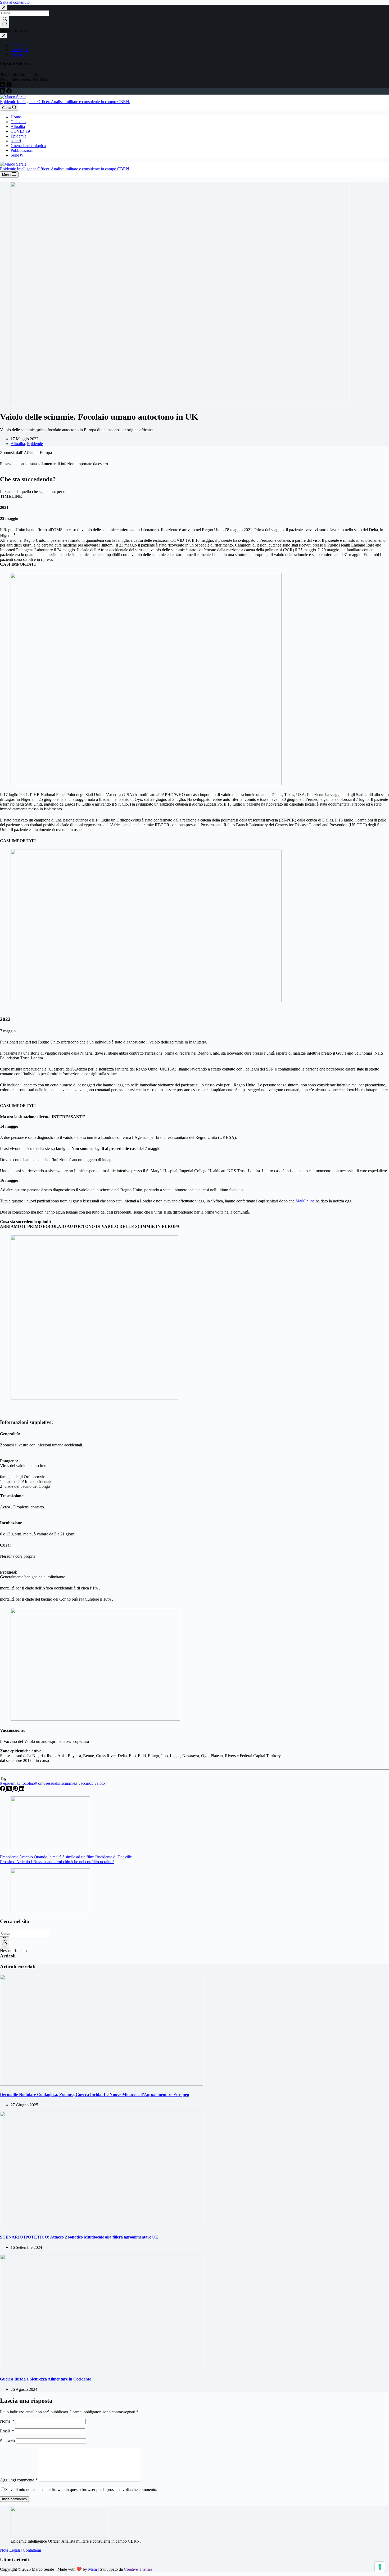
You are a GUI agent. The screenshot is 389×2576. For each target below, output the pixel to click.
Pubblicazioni (22, 150)
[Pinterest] (16, 1790)
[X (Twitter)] (10, 1790)
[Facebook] (9, 92)
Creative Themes (138, 2569)
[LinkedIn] (3, 92)
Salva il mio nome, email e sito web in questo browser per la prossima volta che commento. (81, 2490)
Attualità (18, 126)
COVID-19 (20, 131)
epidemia (9, 1783)
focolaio (27, 1783)
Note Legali (10, 2550)
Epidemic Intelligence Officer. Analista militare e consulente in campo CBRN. (65, 102)
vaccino (83, 1783)
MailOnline (305, 1201)
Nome (7, 2421)
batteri (16, 141)
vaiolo (98, 1783)
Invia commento (14, 2499)
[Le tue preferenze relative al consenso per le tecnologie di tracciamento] (380, 2567)
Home (16, 117)
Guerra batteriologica (28, 146)
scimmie (67, 1783)
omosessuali (47, 1783)
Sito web (7, 2441)
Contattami (32, 2550)
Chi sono (18, 122)
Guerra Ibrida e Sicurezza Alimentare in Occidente (46, 2379)
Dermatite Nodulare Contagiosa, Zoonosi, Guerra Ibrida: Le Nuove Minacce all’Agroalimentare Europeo (94, 2095)
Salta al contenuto (15, 2)
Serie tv (17, 155)
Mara (92, 2569)
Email (7, 2431)
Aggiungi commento (19, 2480)
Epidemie (19, 136)
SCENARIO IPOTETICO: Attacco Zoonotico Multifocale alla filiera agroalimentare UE (79, 2237)
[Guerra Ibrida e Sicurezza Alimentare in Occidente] (102, 2369)
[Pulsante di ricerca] (5, 1942)
